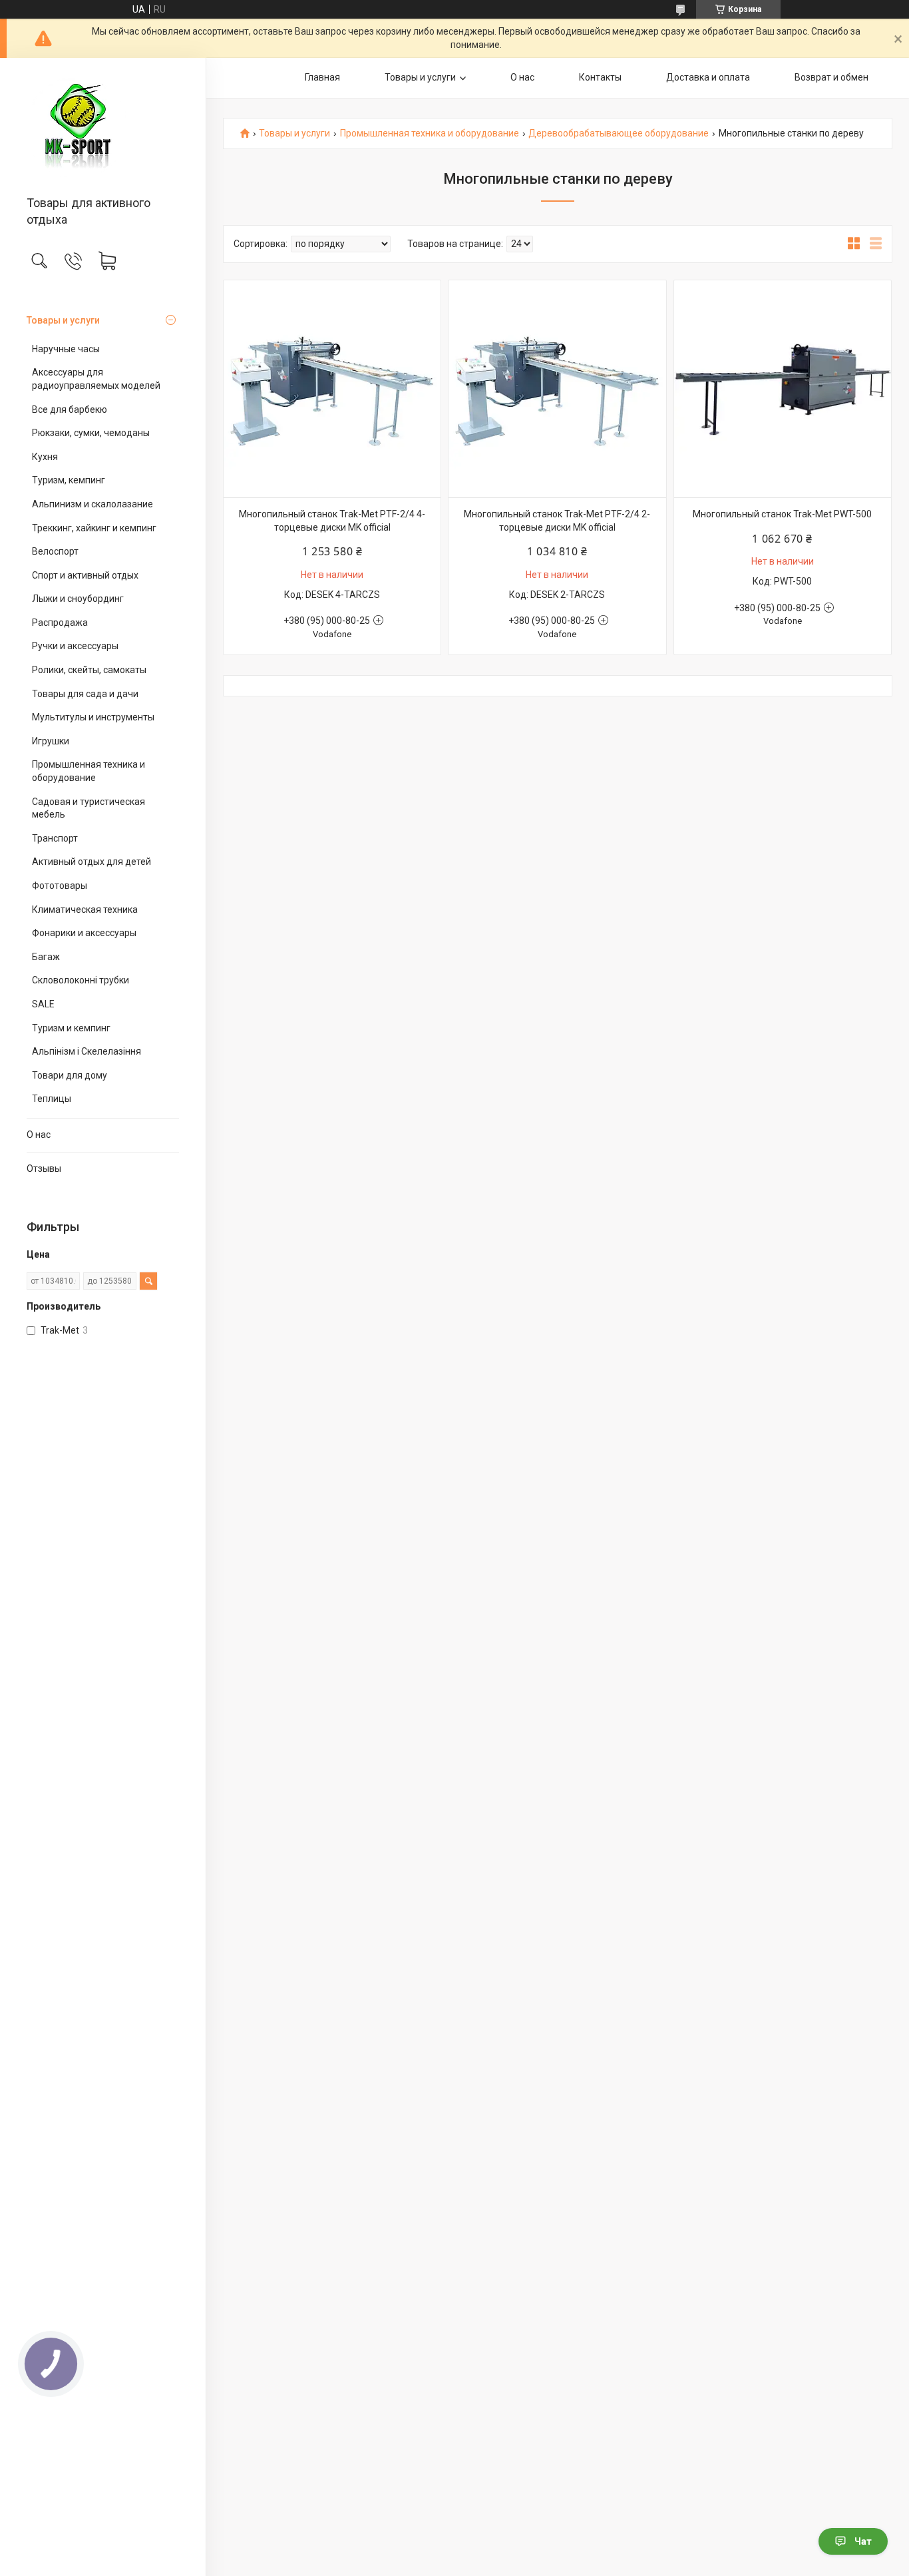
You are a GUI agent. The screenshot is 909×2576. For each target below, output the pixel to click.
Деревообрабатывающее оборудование (619, 133)
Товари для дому (70, 1075)
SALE (43, 1004)
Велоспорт (55, 551)
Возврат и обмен (831, 77)
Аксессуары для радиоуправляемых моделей (96, 379)
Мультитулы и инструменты (93, 717)
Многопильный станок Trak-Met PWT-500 (782, 514)
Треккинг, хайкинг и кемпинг (94, 528)
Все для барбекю (70, 409)
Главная (322, 77)
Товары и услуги (63, 320)
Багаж (46, 957)
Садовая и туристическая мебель (89, 808)
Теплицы (52, 1099)
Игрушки (51, 741)
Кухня (45, 457)
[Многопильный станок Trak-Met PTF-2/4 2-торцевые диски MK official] (557, 389)
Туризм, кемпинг (69, 480)
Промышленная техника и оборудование (89, 771)
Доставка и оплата (708, 77)
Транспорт (55, 838)
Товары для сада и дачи (85, 694)
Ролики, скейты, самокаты (89, 670)
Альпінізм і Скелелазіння (87, 1051)
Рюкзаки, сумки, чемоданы (91, 433)
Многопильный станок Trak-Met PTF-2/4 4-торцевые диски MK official (332, 521)
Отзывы (44, 1168)
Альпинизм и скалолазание (92, 504)
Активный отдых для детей (91, 862)
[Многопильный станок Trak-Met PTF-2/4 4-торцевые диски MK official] (332, 389)
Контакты (600, 77)
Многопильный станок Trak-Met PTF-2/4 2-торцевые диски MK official (557, 521)
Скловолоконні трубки (81, 980)
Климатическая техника (85, 909)
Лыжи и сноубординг (78, 599)
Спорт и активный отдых (85, 575)
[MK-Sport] (103, 128)
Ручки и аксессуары (75, 646)
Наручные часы (66, 349)
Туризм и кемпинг (71, 1028)
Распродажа (60, 623)
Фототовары (60, 886)
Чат (863, 2541)
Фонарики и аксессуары (84, 933)
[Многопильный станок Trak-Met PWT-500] (783, 389)
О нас (39, 1135)
